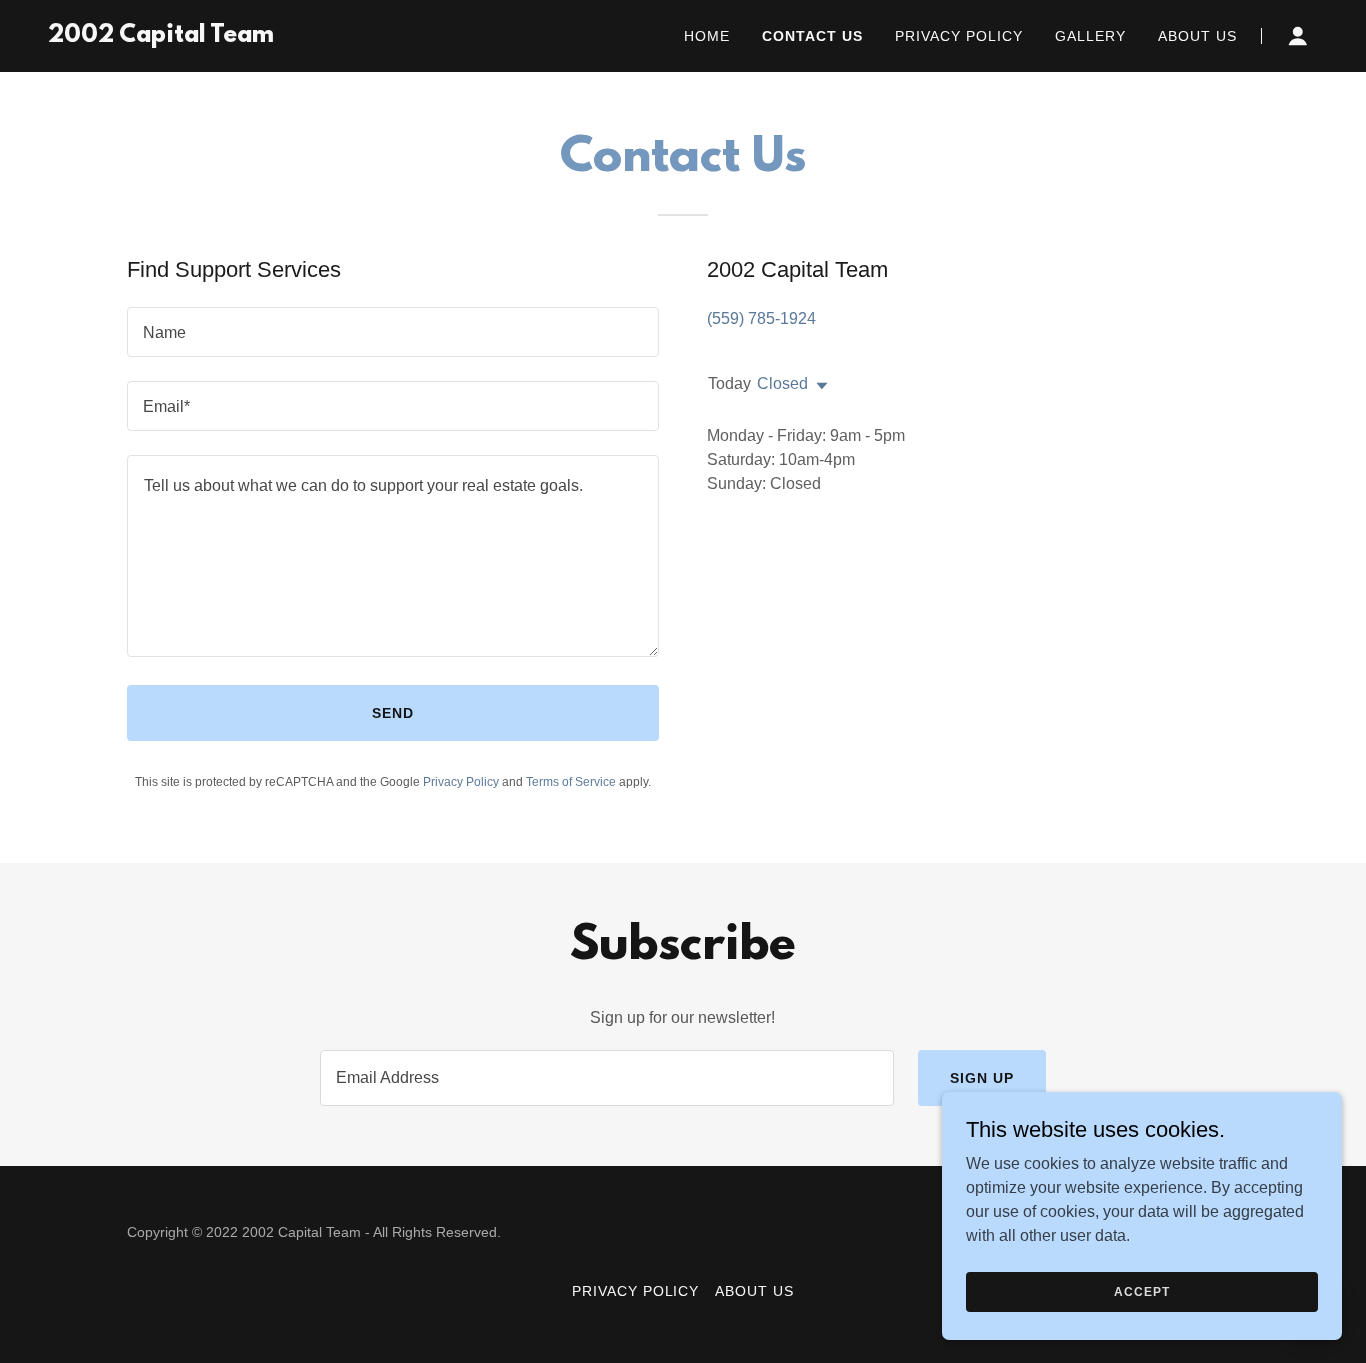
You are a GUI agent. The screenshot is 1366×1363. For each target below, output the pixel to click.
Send (393, 713)
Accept (1141, 1291)
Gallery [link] (1090, 36)
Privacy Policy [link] (959, 36)
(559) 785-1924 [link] (761, 318)
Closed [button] (782, 383)
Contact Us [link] (812, 36)
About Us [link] (1197, 36)
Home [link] (707, 36)
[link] (161, 36)
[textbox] (393, 332)
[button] (1298, 36)
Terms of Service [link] (571, 782)
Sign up (982, 1078)
